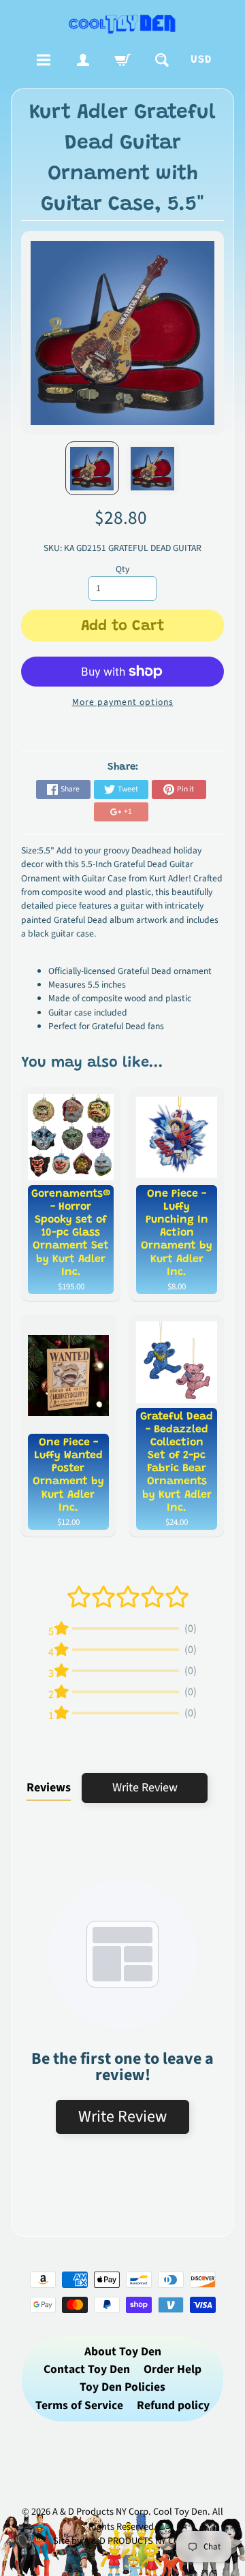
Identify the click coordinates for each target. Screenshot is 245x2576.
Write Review (145, 1788)
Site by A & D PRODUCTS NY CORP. (123, 2541)
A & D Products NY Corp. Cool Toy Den (130, 2512)
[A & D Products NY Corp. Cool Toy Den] (122, 23)
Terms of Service (79, 2405)
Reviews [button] (49, 1788)
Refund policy (173, 2405)
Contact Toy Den (87, 2369)
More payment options (123, 702)
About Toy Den (123, 2352)
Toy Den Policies (122, 2387)
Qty (122, 569)
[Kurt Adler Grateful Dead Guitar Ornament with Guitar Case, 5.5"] (92, 468)
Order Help (173, 2369)
